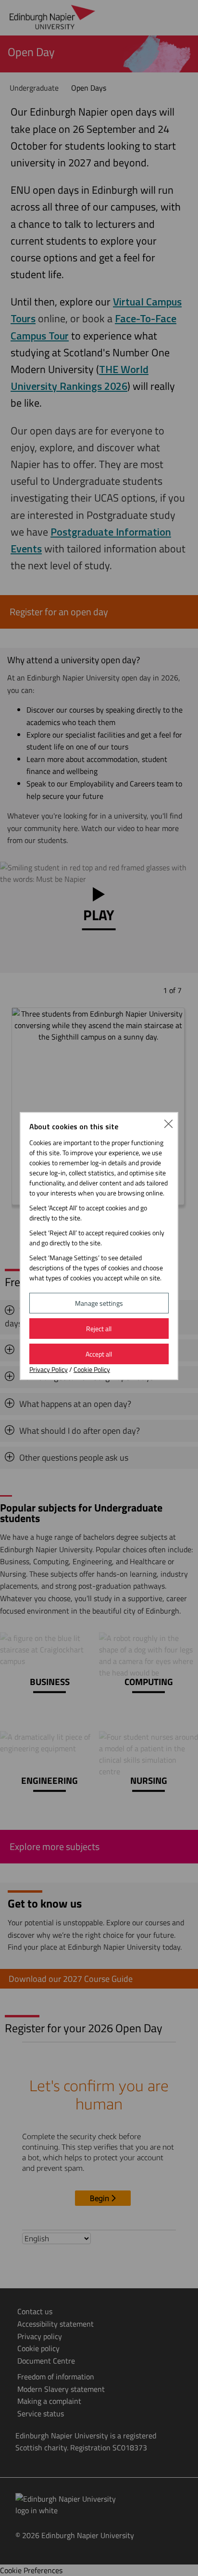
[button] (168, 1123)
